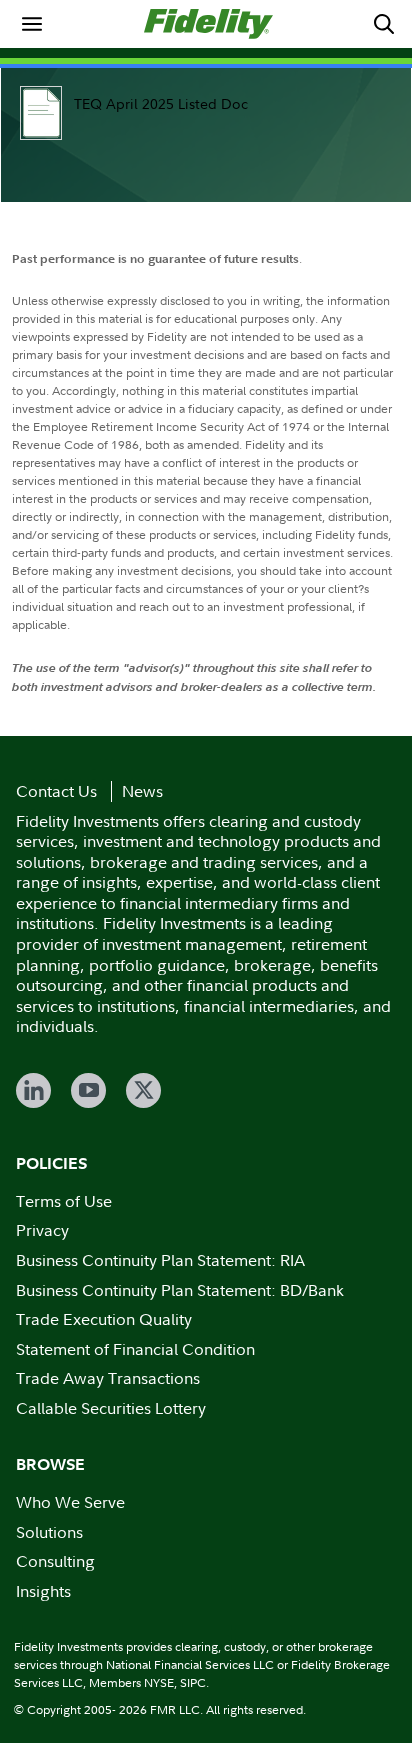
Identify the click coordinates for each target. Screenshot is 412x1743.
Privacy (42, 1230)
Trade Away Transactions (108, 1378)
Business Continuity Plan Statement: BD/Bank (180, 1290)
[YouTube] (88, 1090)
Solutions (49, 1532)
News (142, 791)
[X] (143, 1090)
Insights (43, 1591)
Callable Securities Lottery (111, 1408)
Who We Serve (70, 1502)
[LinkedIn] (33, 1090)
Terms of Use (64, 1201)
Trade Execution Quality (104, 1319)
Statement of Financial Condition (135, 1349)
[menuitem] (32, 24)
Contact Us (56, 791)
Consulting (55, 1561)
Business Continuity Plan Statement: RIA (160, 1260)
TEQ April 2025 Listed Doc (161, 103)
